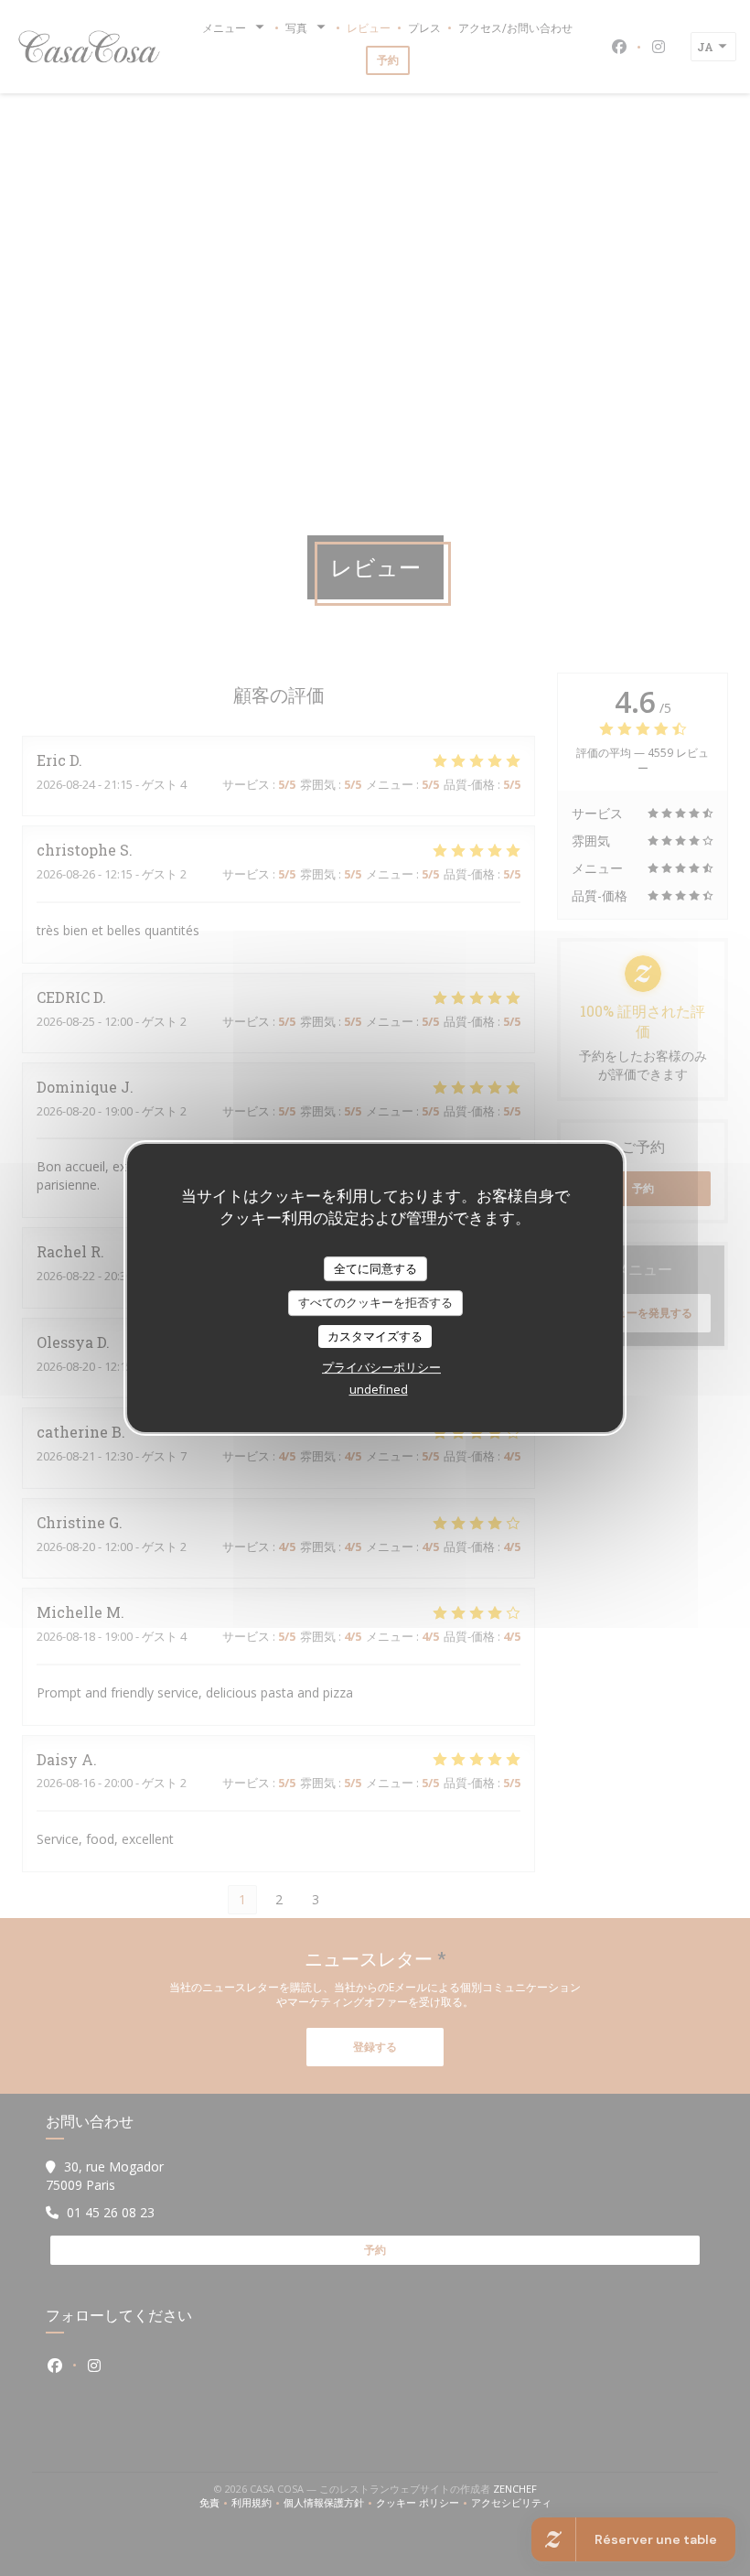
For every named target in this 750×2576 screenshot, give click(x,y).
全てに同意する (375, 1268)
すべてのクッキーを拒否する (375, 1302)
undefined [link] (379, 1389)
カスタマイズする (375, 1336)
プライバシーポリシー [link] (381, 1367)
